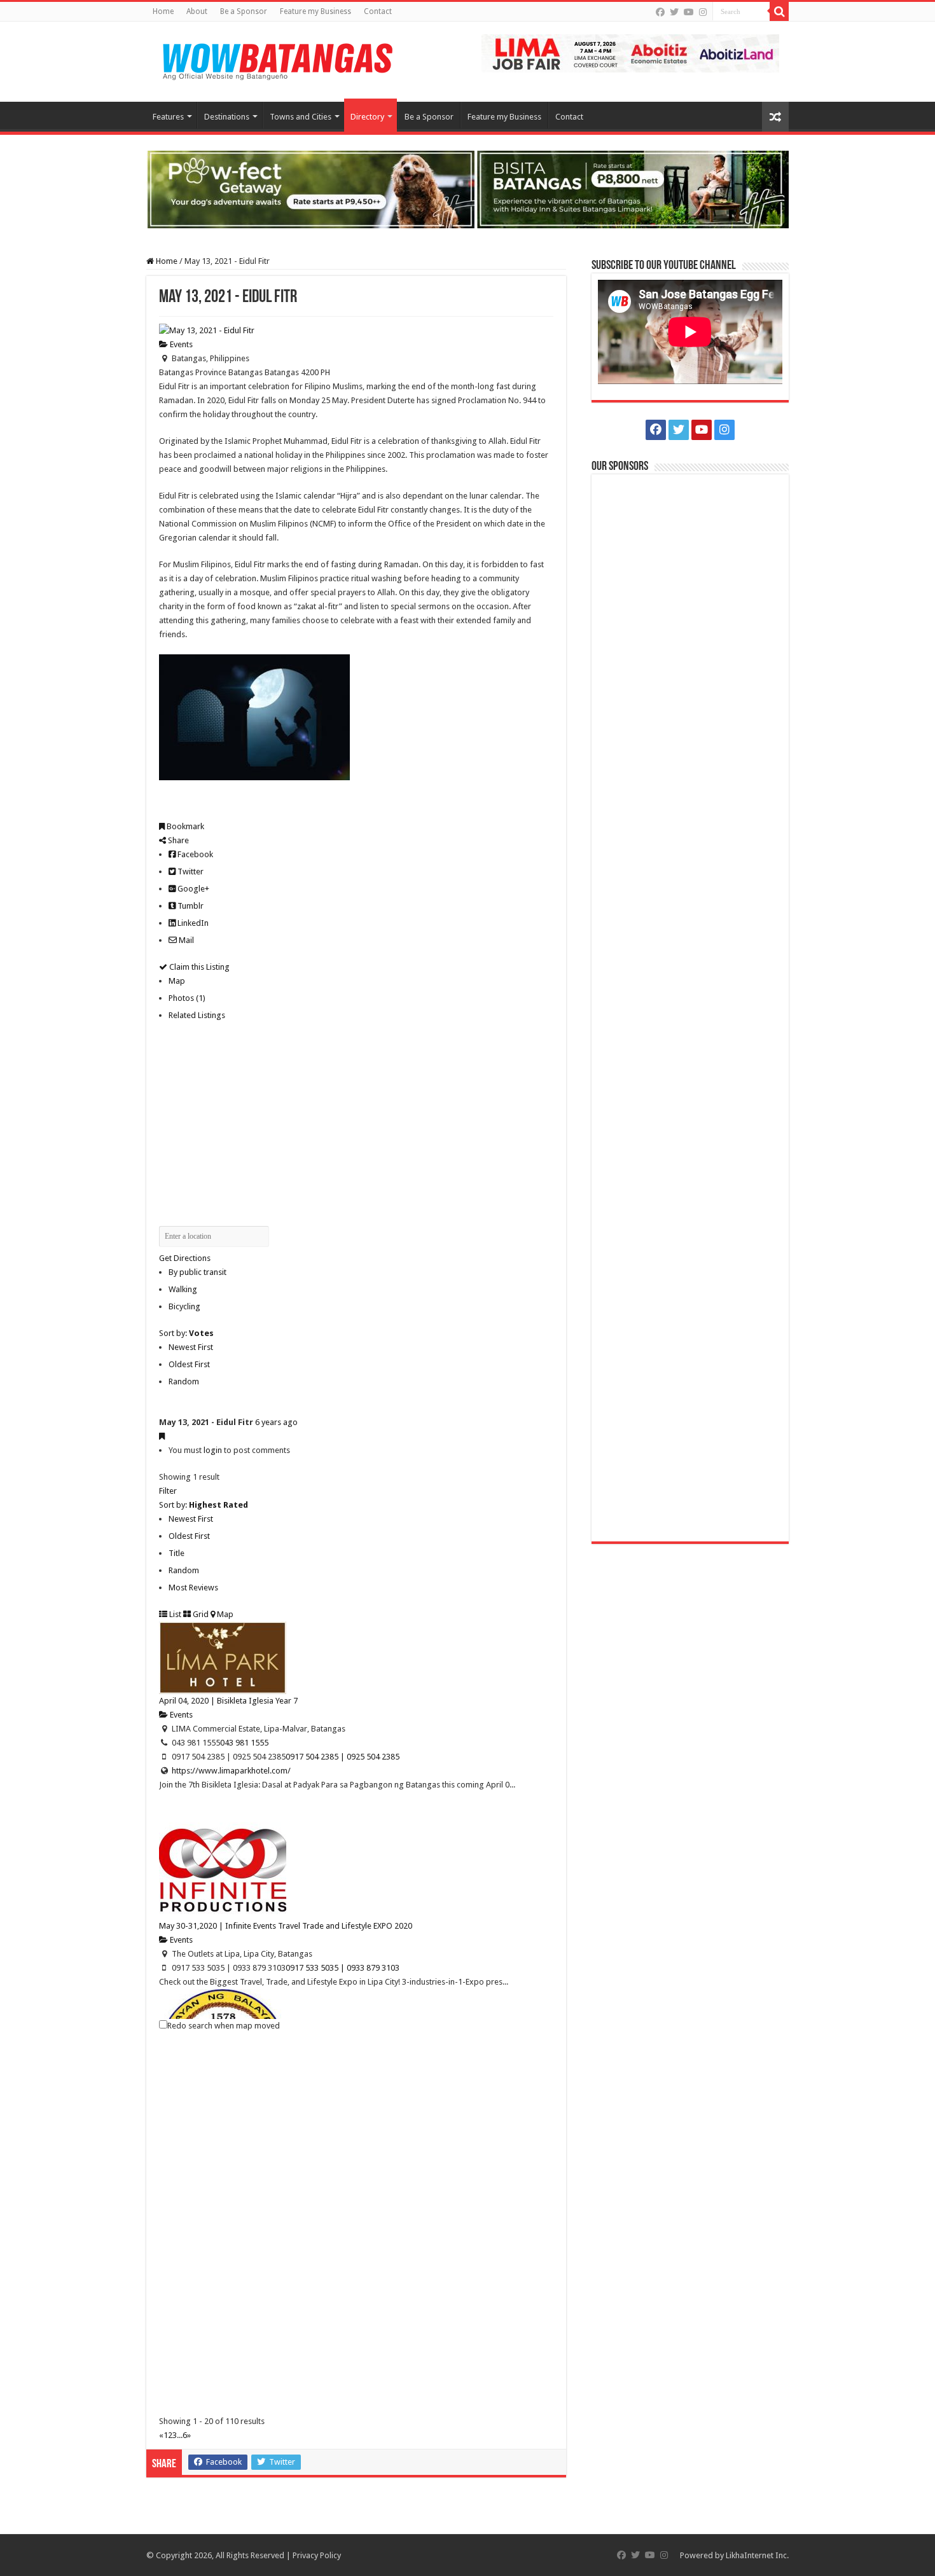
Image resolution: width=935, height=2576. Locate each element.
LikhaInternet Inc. (757, 2555)
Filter (168, 1491)
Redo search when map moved (224, 2026)
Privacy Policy (317, 2555)
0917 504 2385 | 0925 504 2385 (343, 1757)
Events (180, 344)
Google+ (192, 889)
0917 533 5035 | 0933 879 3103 (343, 1968)
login (213, 1450)
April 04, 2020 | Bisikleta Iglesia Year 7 (228, 1701)
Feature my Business (315, 11)
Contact (378, 11)
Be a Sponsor (244, 11)
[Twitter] (674, 12)
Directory (367, 117)
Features (168, 117)
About (197, 11)
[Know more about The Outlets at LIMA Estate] (630, 52)
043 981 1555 (244, 1743)
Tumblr (190, 906)
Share (177, 840)
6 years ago (276, 1422)
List (174, 1614)
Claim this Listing (198, 967)
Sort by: (186, 1333)
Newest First (191, 1347)
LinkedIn (192, 923)
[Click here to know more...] (468, 189)
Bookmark (184, 826)
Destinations (227, 117)
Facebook (194, 854)
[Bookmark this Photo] (162, 1436)
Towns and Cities (301, 117)
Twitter (190, 871)
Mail (185, 940)
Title (177, 1553)
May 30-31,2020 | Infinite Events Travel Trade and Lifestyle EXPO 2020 (286, 1926)
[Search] (779, 11)
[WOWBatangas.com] (277, 59)
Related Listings (197, 1015)
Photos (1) (187, 998)
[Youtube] (689, 12)
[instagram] (703, 12)
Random (184, 1381)
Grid (200, 1614)
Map (177, 981)
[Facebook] (660, 12)
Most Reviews (193, 1588)
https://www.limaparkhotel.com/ (231, 1771)
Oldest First (189, 1364)
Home (163, 11)
